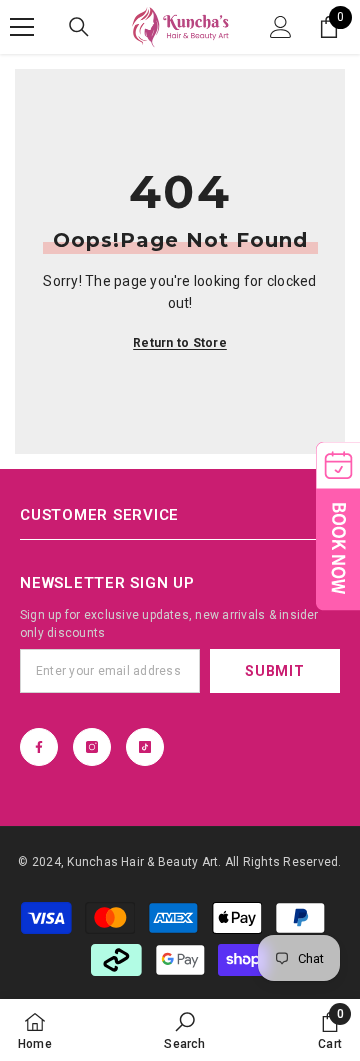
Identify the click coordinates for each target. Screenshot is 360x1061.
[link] (184, 1030)
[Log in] (281, 27)
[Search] (79, 27)
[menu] (22, 27)
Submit (274, 671)
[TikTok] (145, 747)
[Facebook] (39, 747)
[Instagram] (92, 747)
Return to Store (180, 343)
